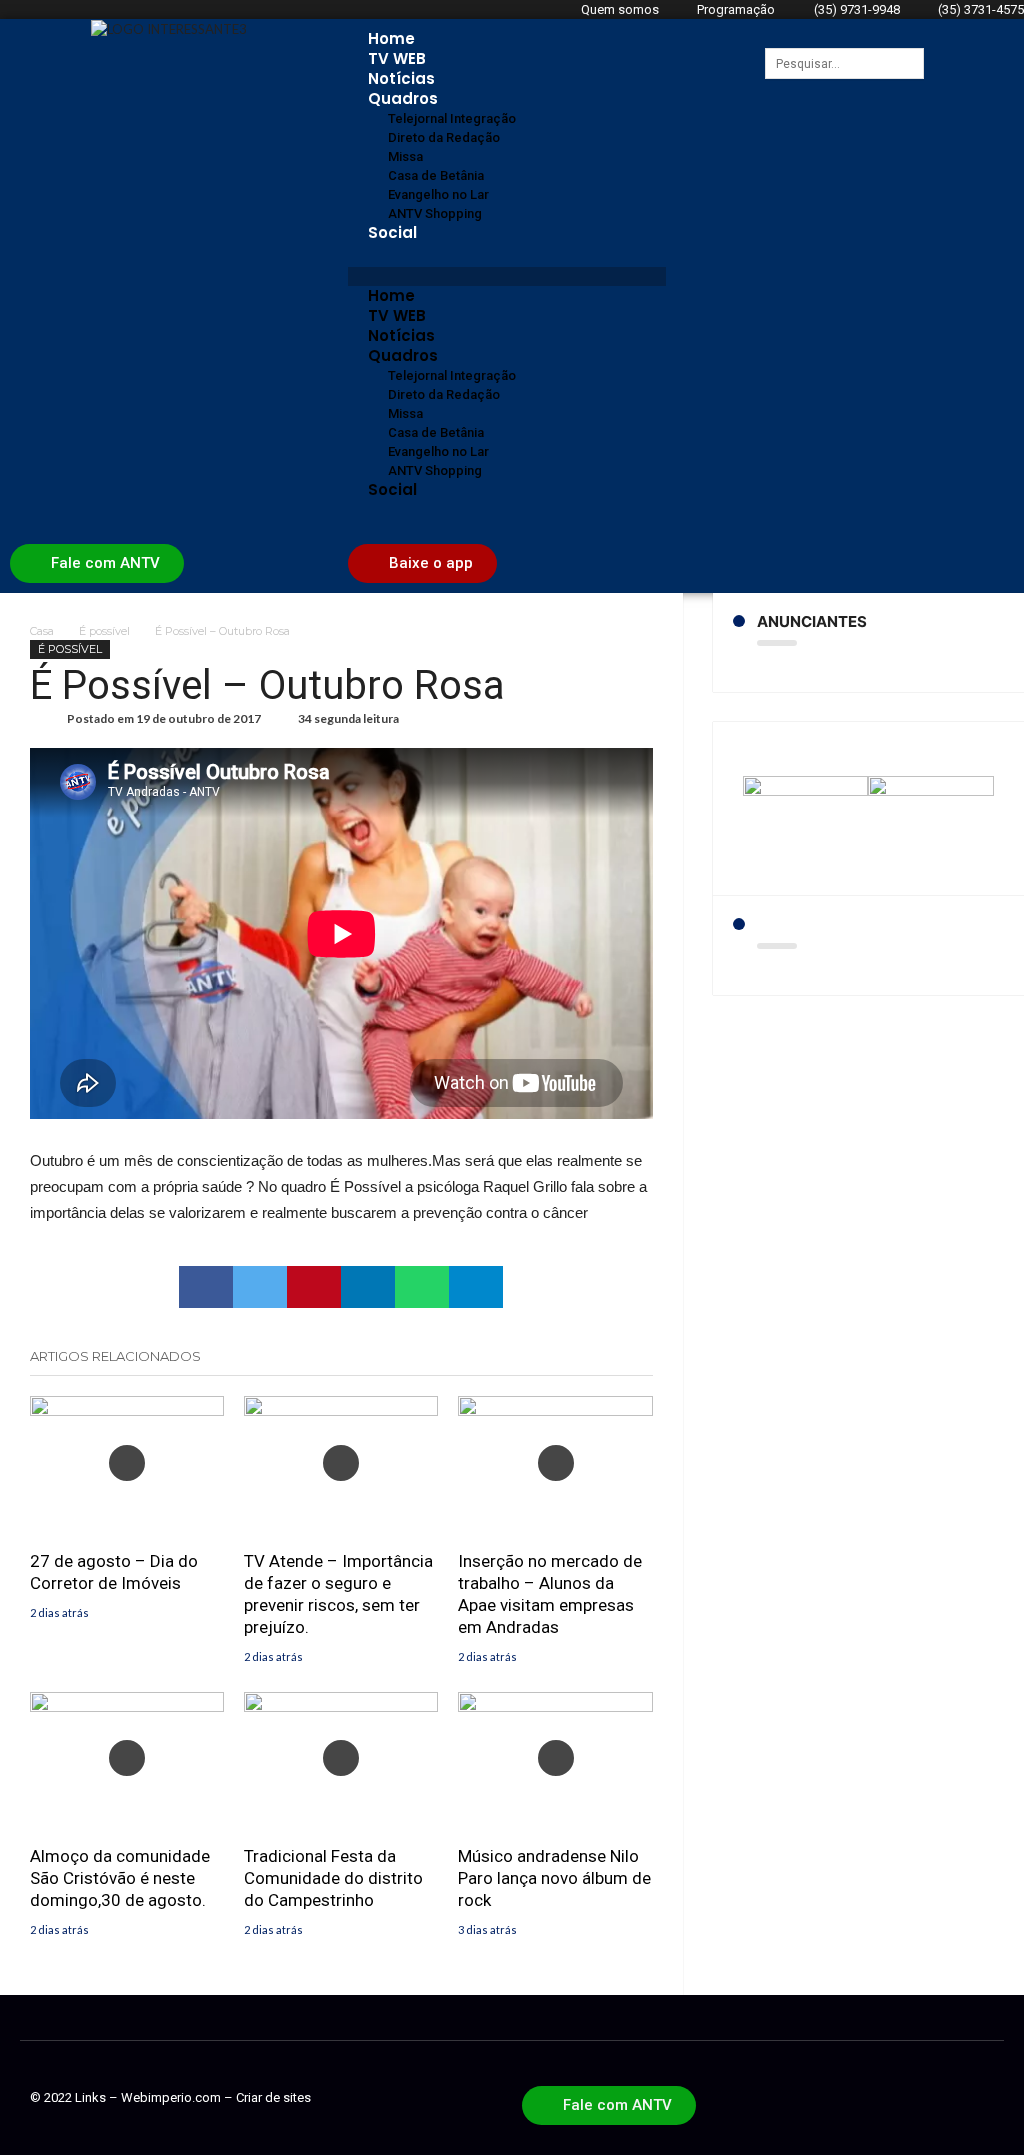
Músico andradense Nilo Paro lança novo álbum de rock (554, 1878)
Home (391, 38)
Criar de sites (273, 2097)
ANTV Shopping (435, 213)
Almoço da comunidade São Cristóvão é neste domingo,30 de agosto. (120, 1878)
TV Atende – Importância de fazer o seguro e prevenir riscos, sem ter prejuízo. (338, 1594)
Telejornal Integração (452, 118)
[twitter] (260, 1287)
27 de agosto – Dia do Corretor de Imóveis (114, 1572)
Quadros (403, 98)
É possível (104, 631)
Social (392, 232)
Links (90, 2097)
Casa (42, 631)
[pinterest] (314, 1287)
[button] (507, 276)
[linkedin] (368, 1287)
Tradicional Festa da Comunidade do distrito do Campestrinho (333, 1878)
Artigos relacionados (115, 1356)
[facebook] (206, 1287)
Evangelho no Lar (438, 194)
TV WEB (397, 58)
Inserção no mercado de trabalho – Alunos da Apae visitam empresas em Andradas (550, 1594)
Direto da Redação (444, 137)
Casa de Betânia (436, 175)
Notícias (401, 78)
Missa (405, 156)
